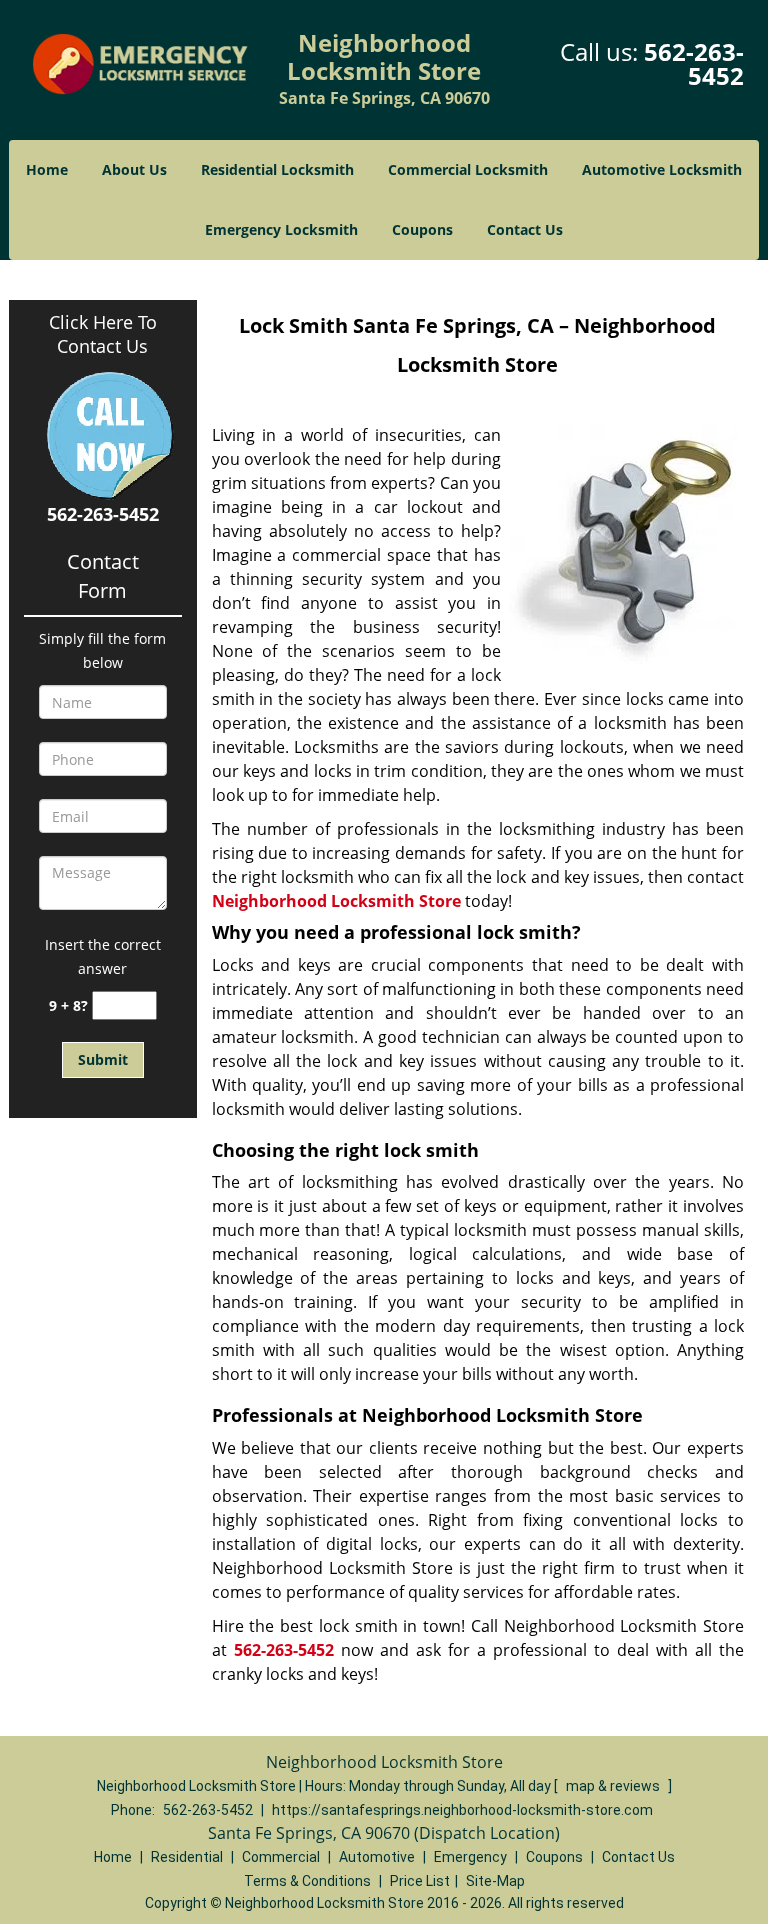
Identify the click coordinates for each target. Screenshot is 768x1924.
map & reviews (614, 1786)
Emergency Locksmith (281, 229)
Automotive (377, 1857)
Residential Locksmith (277, 169)
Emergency (470, 1857)
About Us (134, 169)
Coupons (422, 229)
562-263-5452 (694, 63)
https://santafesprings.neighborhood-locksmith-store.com (462, 1810)
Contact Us (525, 229)
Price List (420, 1881)
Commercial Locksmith (468, 169)
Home (47, 169)
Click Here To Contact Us (103, 334)
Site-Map (495, 1881)
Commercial (281, 1857)
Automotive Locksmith (662, 169)
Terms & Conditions (307, 1881)
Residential (187, 1857)
